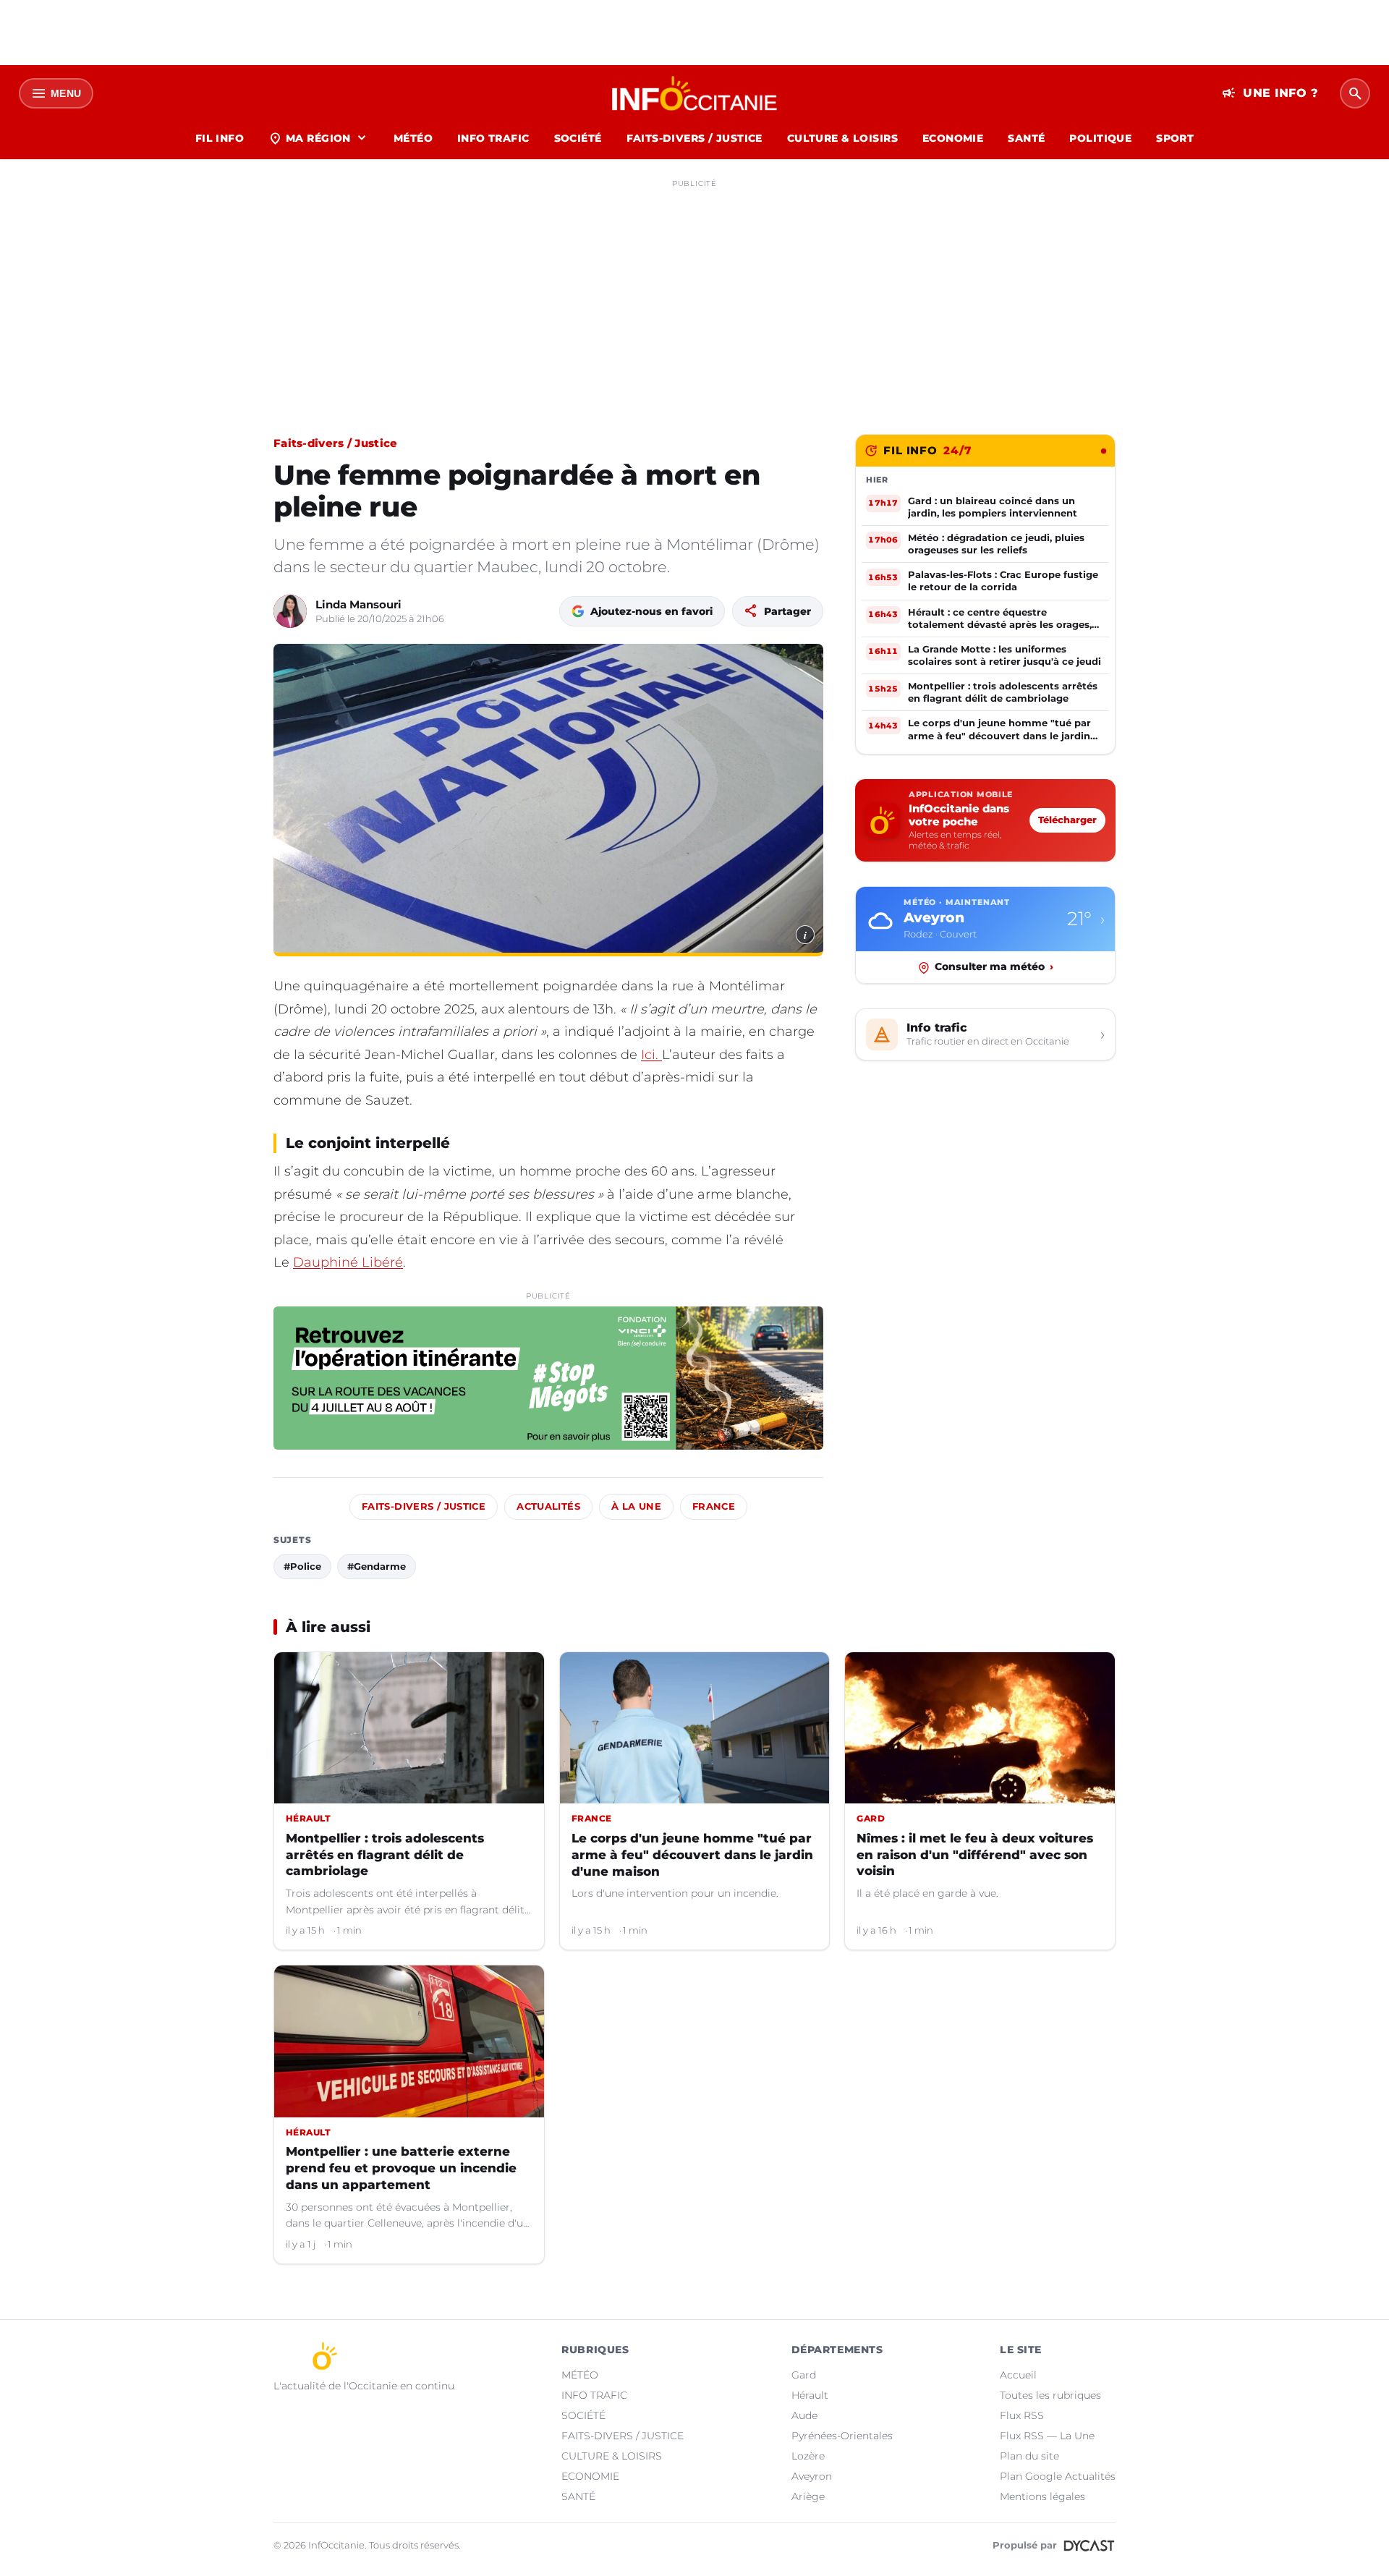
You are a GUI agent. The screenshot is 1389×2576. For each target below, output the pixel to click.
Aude (804, 2415)
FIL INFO (220, 138)
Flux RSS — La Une (1047, 2436)
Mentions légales (1042, 2496)
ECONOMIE (953, 138)
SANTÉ (1026, 138)
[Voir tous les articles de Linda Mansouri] (290, 611)
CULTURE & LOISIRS (842, 138)
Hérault (810, 2395)
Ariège (808, 2496)
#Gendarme (377, 1566)
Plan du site (1029, 2456)
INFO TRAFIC (493, 138)
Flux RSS (1022, 2415)
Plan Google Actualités (1058, 2476)
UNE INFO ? (1270, 93)
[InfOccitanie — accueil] (695, 93)
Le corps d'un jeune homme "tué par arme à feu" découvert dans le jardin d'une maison (692, 1855)
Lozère (808, 2456)
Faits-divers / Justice (336, 443)
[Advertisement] (694, 295)
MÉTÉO (413, 138)
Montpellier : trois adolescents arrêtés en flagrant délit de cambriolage (385, 1855)
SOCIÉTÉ (578, 138)
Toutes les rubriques (1050, 2395)
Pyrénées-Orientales (842, 2436)
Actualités (548, 1506)
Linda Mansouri (358, 604)
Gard (804, 2375)
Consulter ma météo (994, 967)
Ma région (319, 138)
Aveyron (812, 2476)
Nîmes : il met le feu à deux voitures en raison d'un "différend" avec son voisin (975, 1855)
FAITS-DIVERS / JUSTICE (694, 138)
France (714, 1506)
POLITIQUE (1100, 138)
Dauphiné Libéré (348, 1262)
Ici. (651, 1055)
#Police (302, 1566)
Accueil (1018, 2375)
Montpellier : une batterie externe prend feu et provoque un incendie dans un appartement (401, 2168)
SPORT (1175, 138)
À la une (636, 1506)
